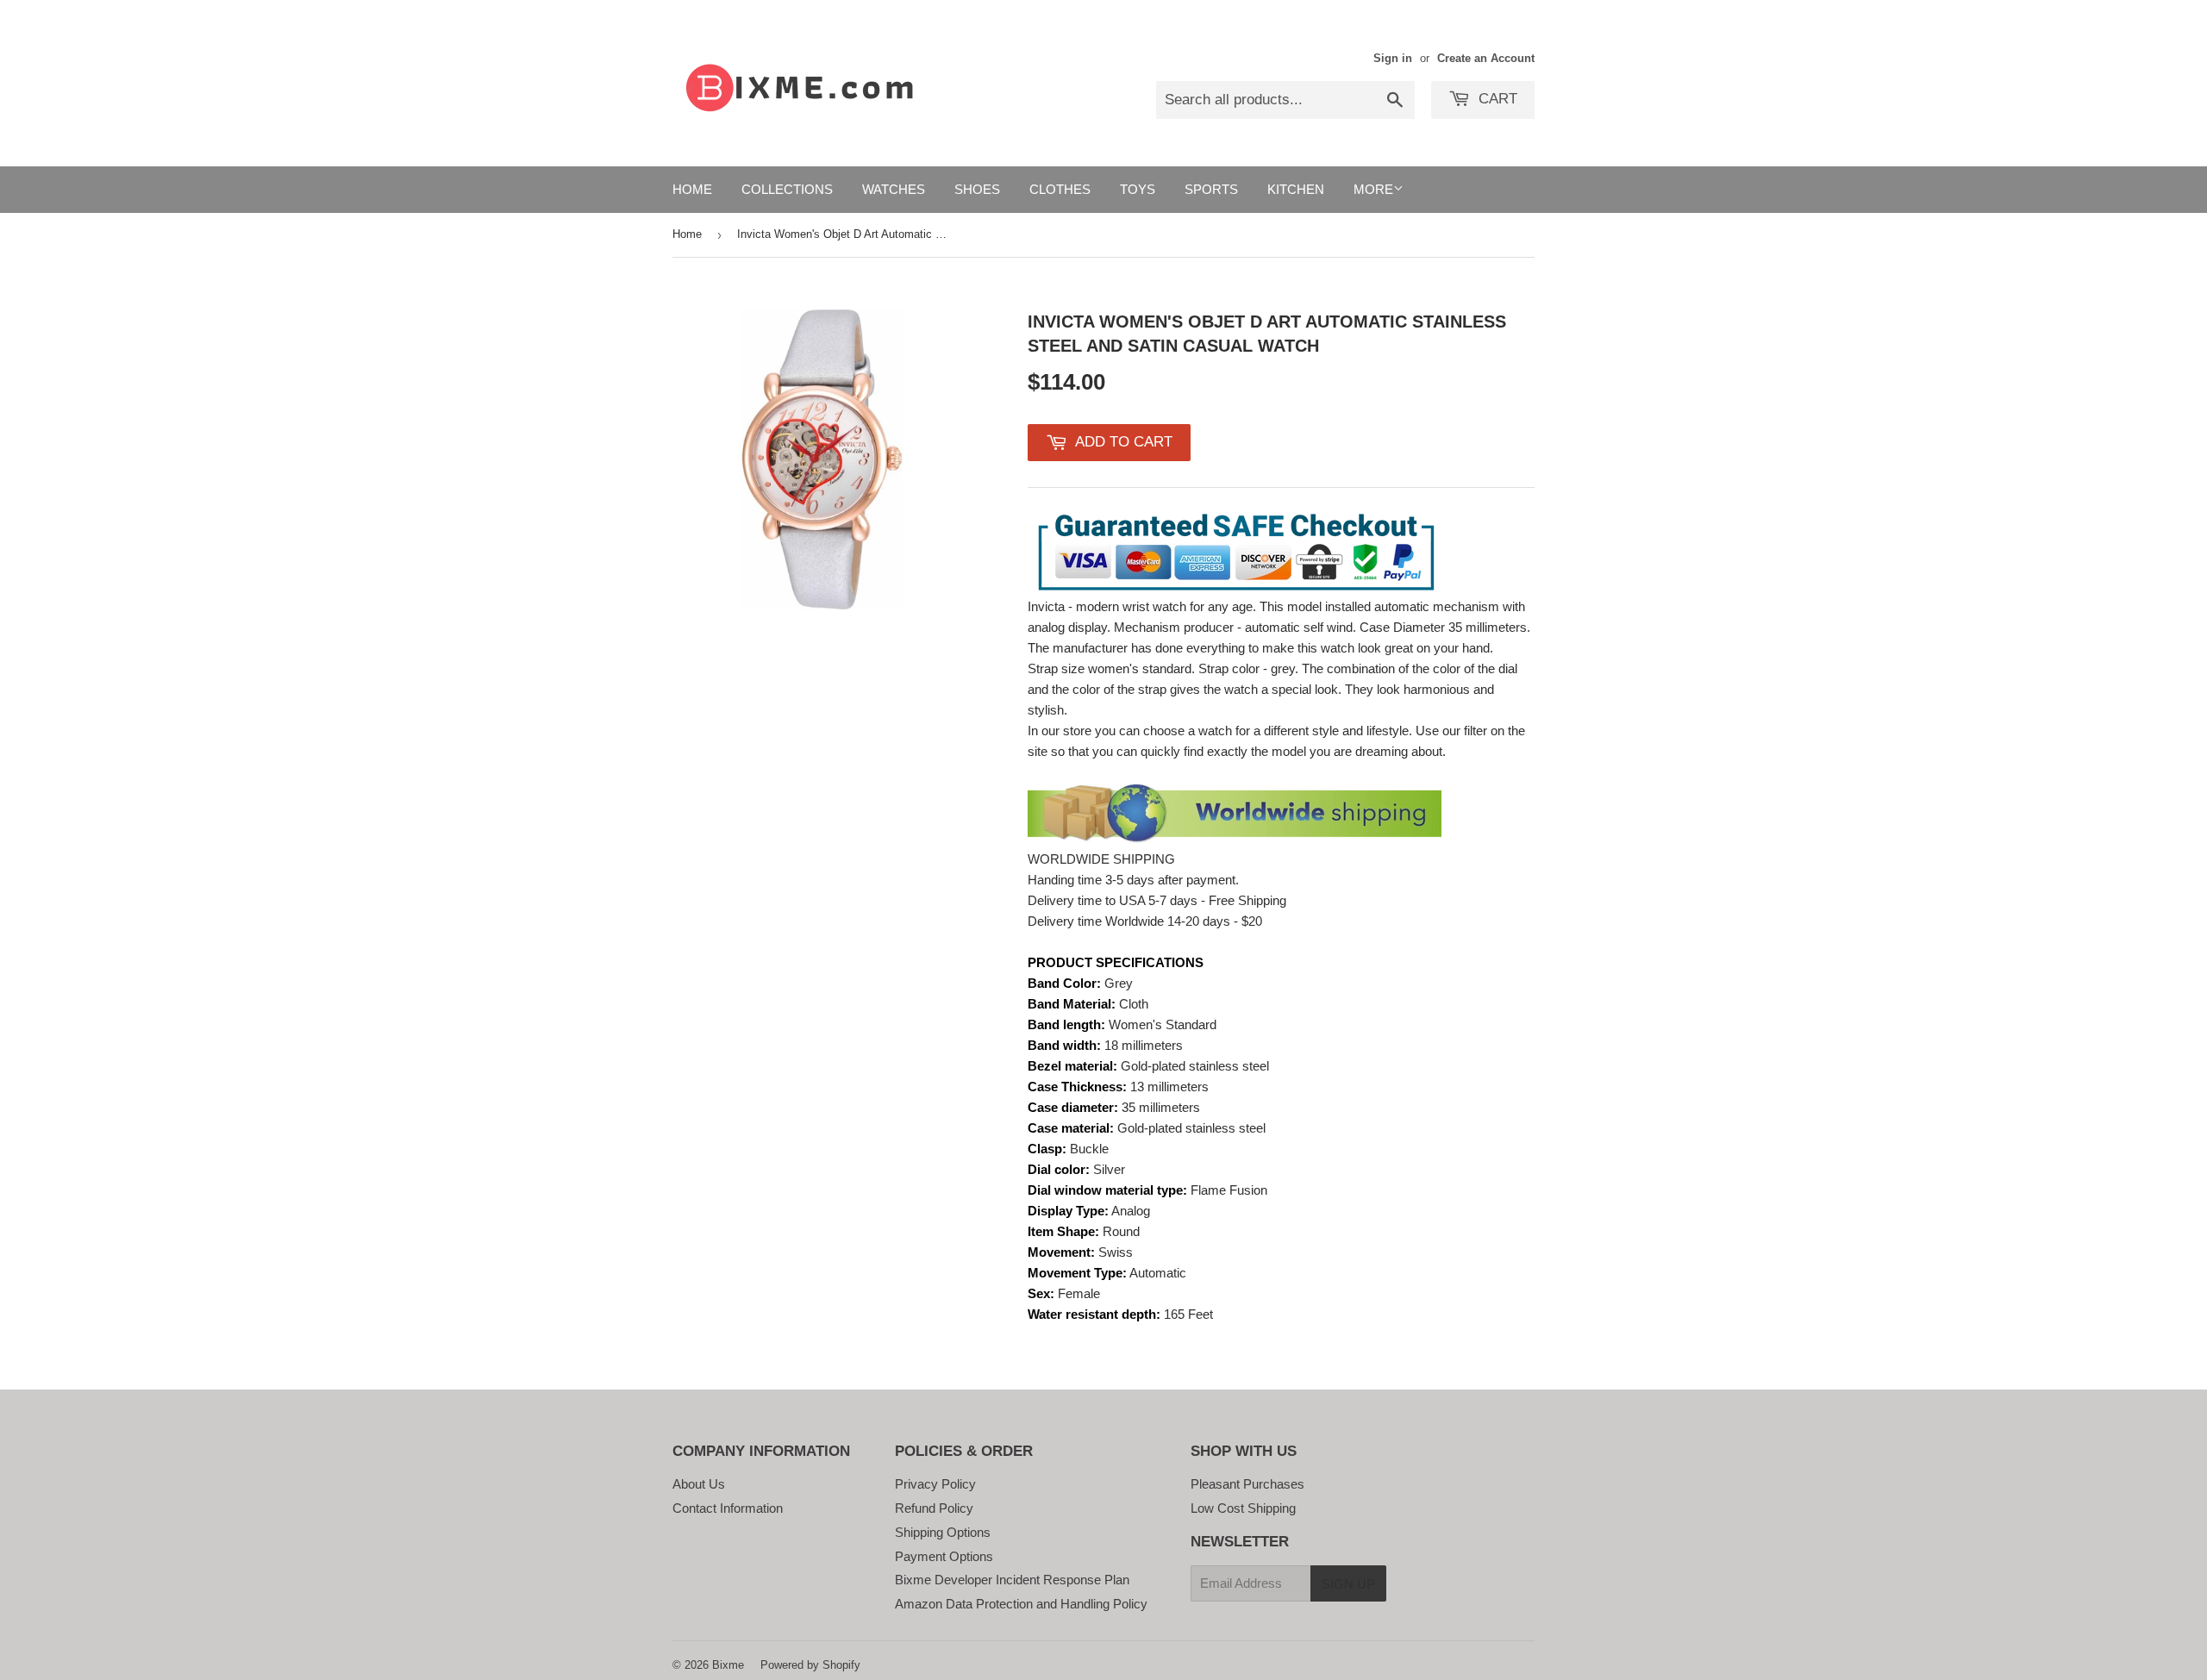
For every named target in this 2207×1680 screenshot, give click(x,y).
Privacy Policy (935, 1484)
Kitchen (1296, 189)
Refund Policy (934, 1508)
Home (692, 189)
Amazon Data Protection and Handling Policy (1021, 1604)
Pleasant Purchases (1247, 1484)
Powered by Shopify (810, 1665)
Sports (1211, 189)
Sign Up (1348, 1584)
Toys (1138, 189)
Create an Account (1486, 58)
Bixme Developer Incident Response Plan (1012, 1580)
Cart (1496, 99)
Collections (787, 189)
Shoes (977, 189)
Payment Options (944, 1556)
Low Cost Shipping (1243, 1508)
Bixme (728, 1665)
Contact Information (728, 1508)
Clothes (1060, 189)
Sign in (1393, 58)
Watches (894, 189)
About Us (699, 1484)
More (1373, 189)
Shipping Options (943, 1532)
